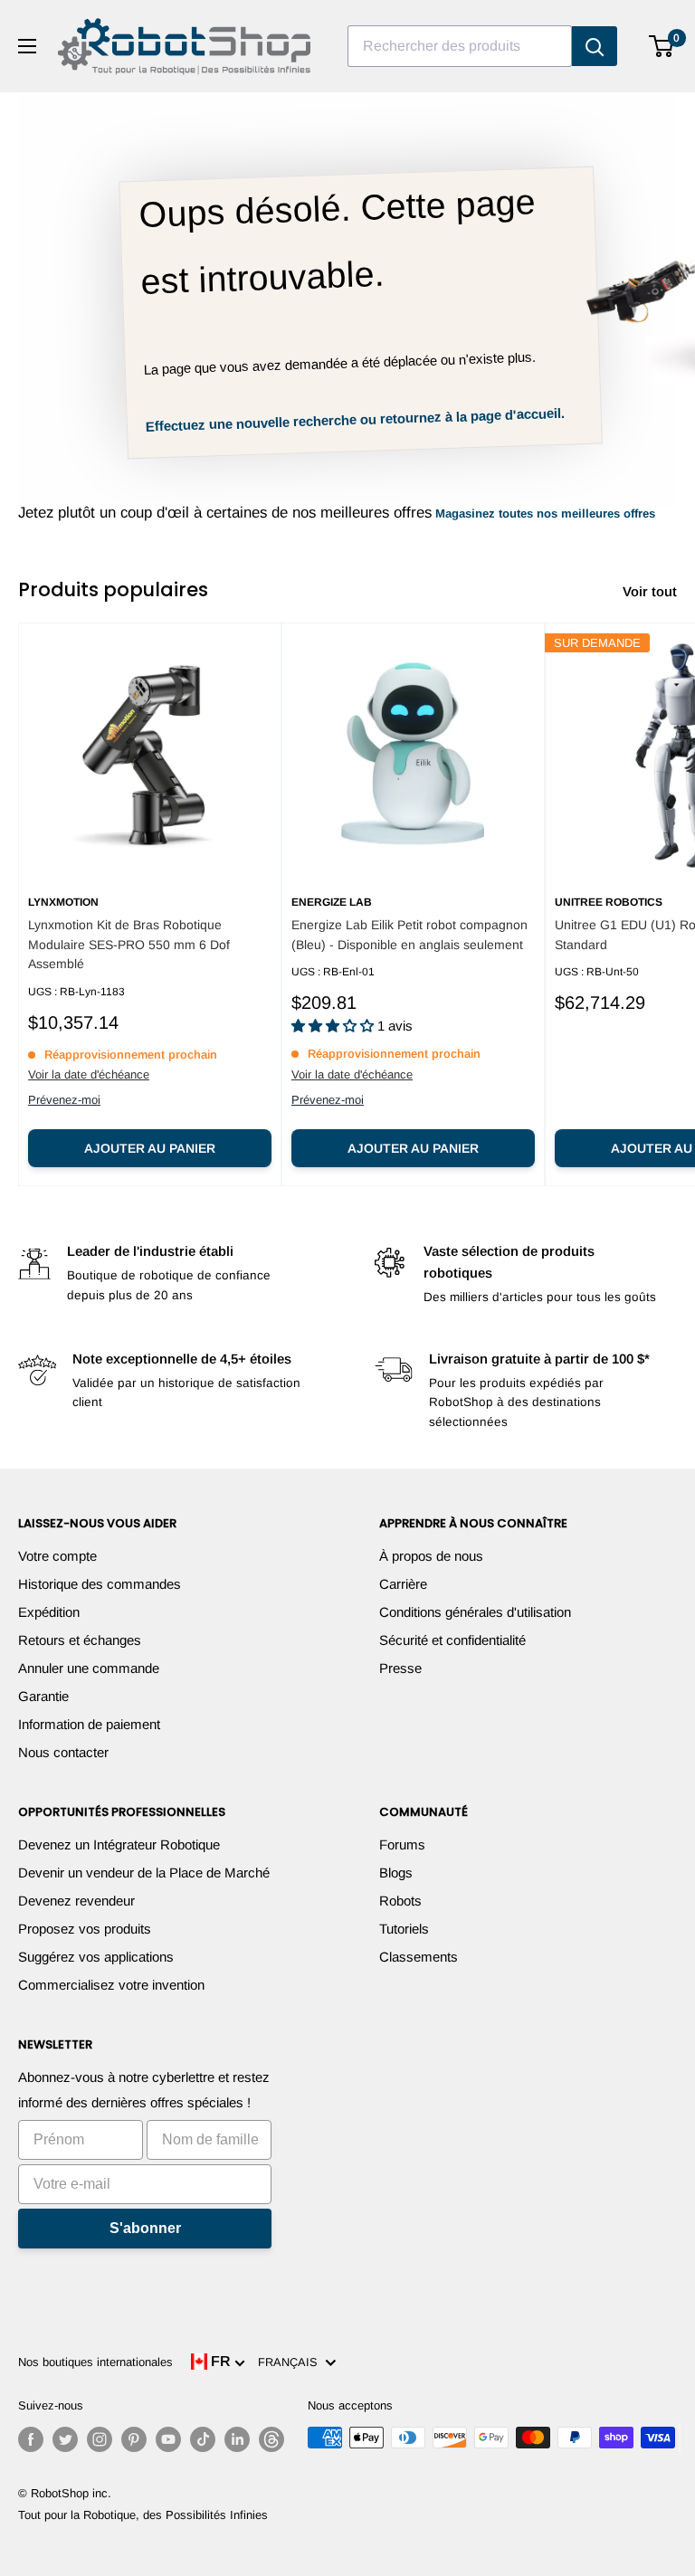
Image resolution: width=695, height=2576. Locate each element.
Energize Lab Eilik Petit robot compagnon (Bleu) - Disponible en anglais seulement (409, 935)
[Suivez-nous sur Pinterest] (134, 2439)
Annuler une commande (89, 1668)
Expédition (49, 1612)
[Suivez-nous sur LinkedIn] (237, 2439)
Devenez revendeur (76, 1901)
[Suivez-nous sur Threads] (271, 2439)
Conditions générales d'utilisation (475, 1612)
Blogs (396, 1873)
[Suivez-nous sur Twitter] (65, 2439)
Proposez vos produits (85, 1929)
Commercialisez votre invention (111, 1985)
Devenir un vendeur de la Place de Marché (144, 1873)
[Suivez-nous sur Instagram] (100, 2439)
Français (291, 2362)
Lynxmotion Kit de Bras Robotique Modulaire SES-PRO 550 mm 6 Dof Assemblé (129, 944)
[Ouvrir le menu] (27, 46)
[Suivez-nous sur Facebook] (31, 2439)
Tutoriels (404, 1929)
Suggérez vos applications (96, 1957)
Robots (400, 1901)
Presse (400, 1668)
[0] (662, 46)
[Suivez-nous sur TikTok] (203, 2439)
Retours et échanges (80, 1640)
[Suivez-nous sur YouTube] (168, 2439)
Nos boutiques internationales (95, 2362)
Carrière (403, 1584)
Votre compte (57, 1556)
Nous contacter (63, 1752)
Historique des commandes (100, 1584)
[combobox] (460, 46)
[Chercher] (595, 46)
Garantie (43, 1696)
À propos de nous (431, 1556)
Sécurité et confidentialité (452, 1640)
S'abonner (145, 2228)
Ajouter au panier (150, 1148)
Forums (402, 1844)
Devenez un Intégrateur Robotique (119, 1844)
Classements (419, 1957)
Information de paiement (89, 1724)
